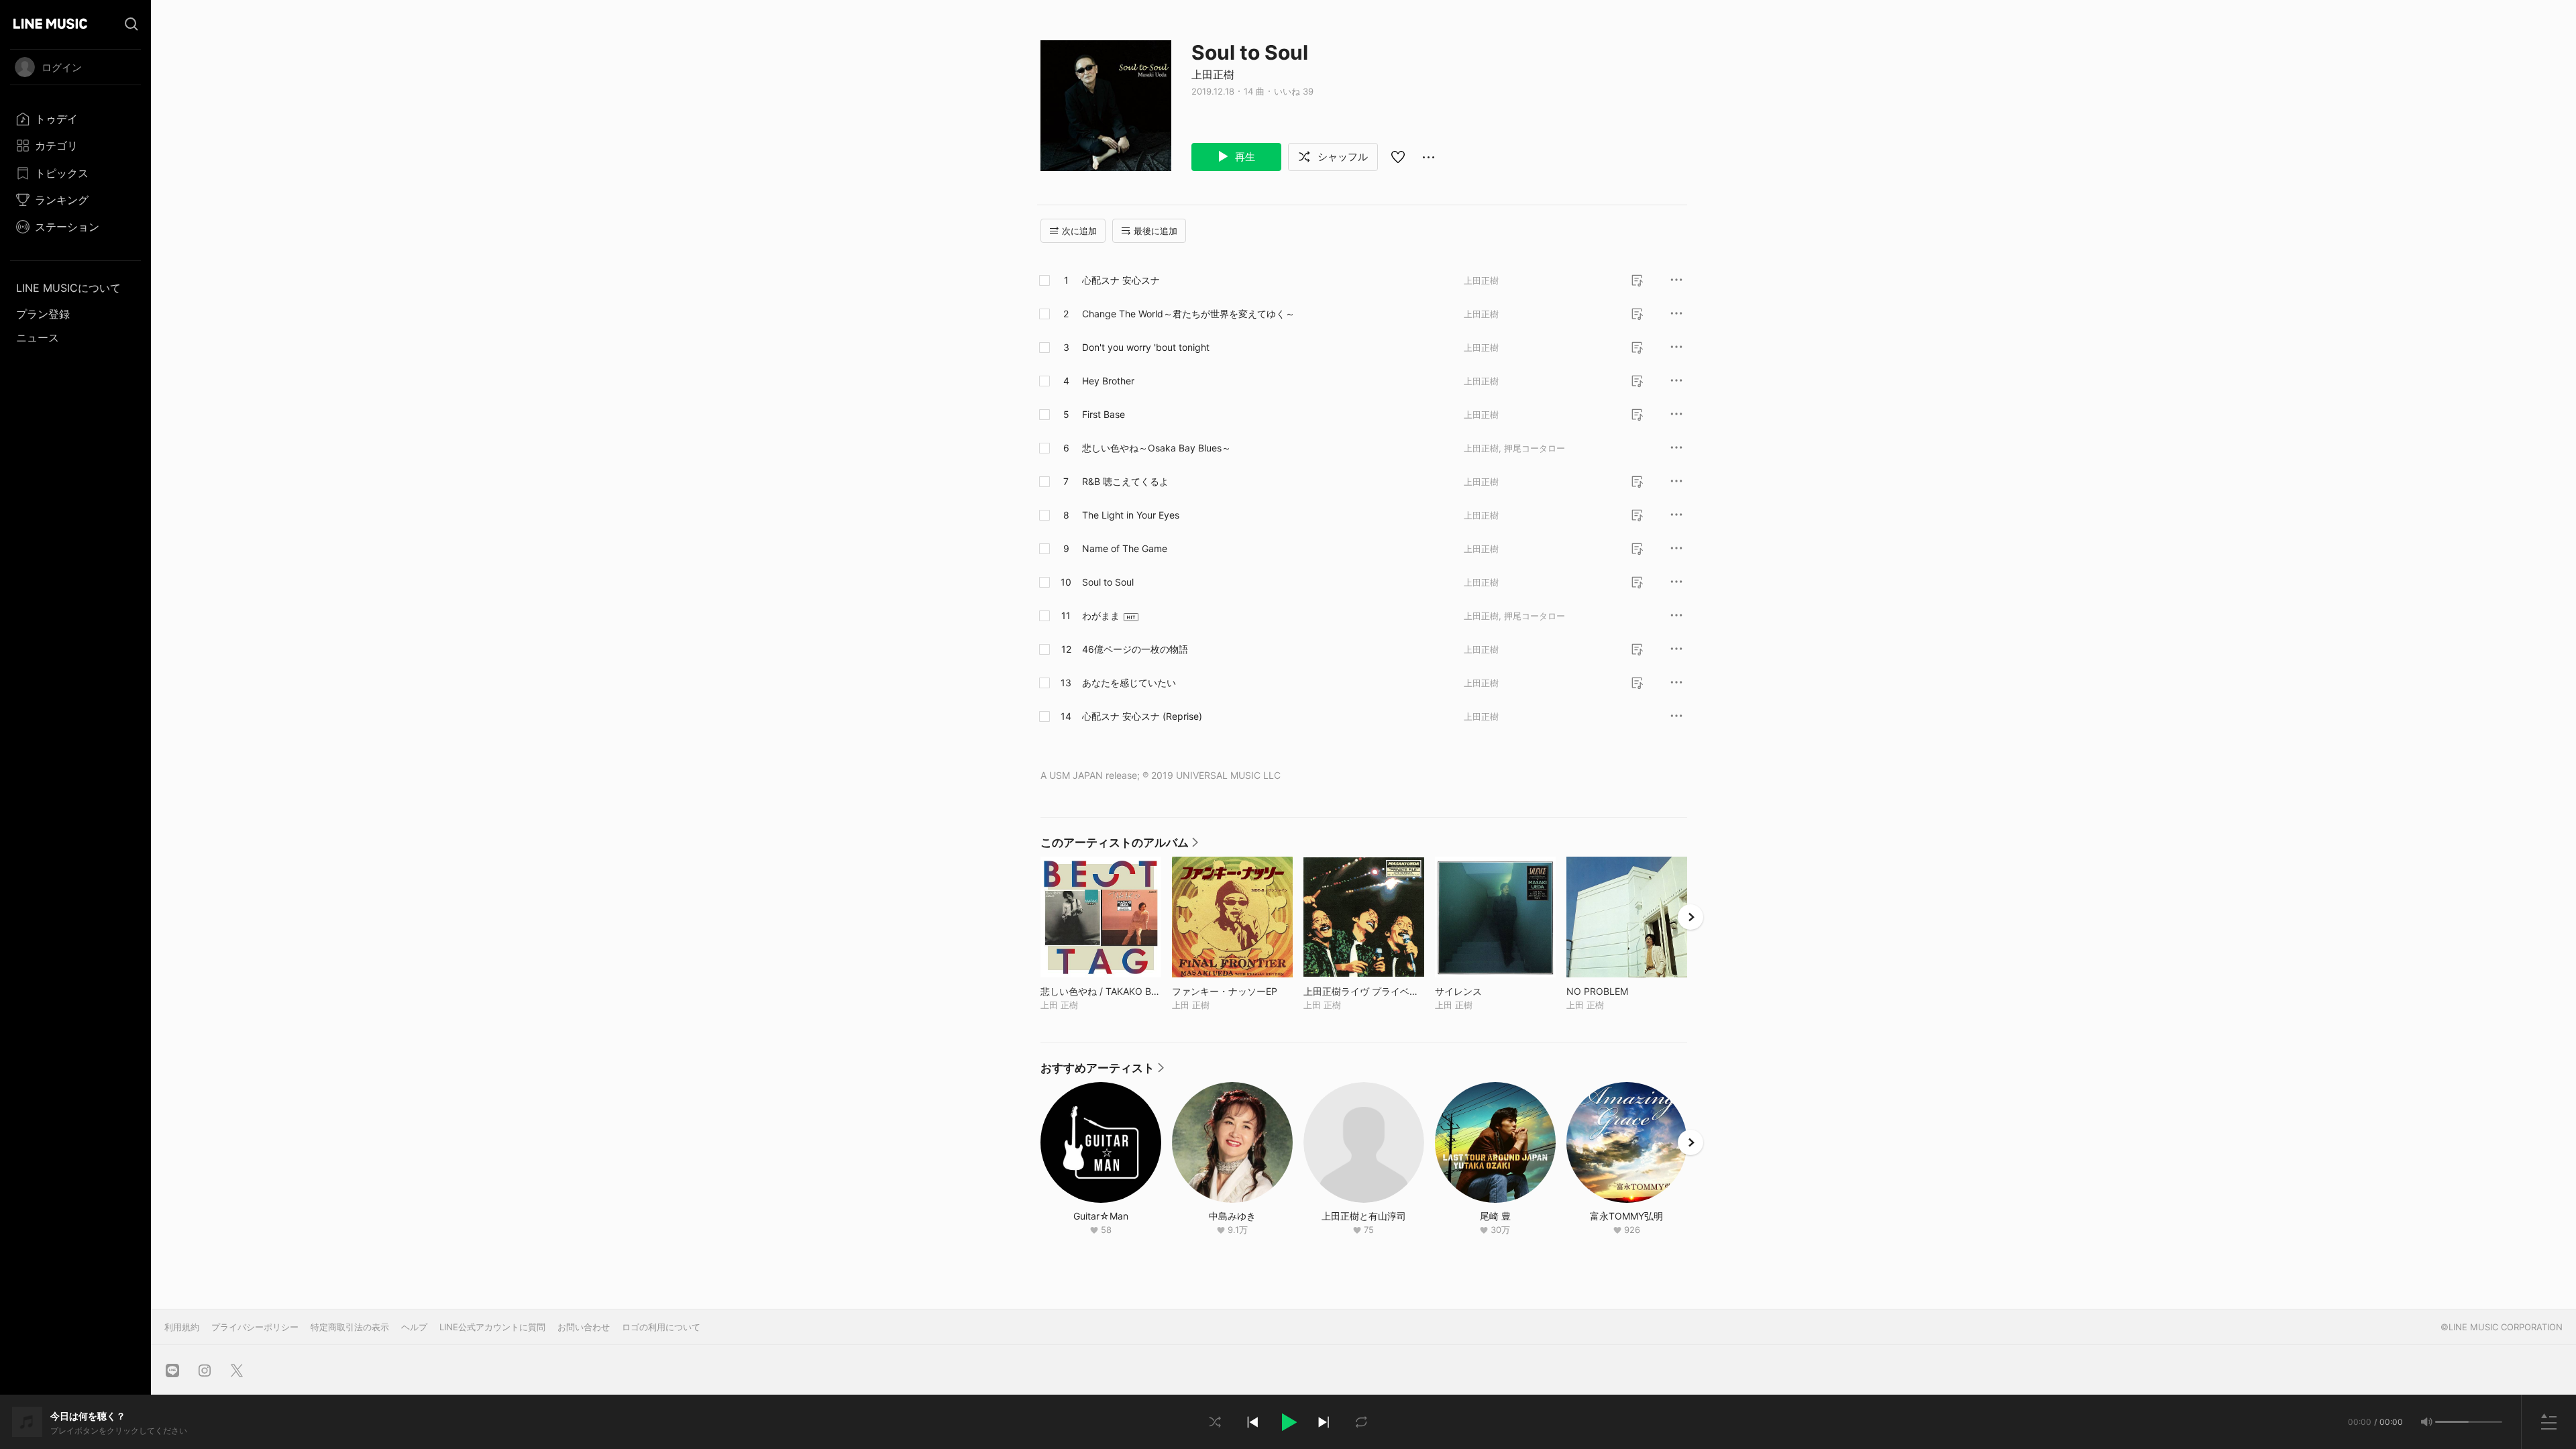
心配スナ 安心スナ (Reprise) (1142, 716)
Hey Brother (1108, 381)
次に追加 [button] (1079, 231)
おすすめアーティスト (1102, 1071)
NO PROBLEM (1625, 991)
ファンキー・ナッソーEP (1232, 991)
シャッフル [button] (1341, 157)
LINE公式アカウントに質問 (492, 1327)
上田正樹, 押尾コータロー (1514, 448)
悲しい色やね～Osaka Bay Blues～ (1157, 448)
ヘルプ (414, 1327)
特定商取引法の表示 (350, 1327)
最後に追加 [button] (1156, 231)
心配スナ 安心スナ (1121, 280)
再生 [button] (1244, 157)
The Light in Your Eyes (1131, 515)
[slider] (2452, 1422)
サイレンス (1486, 991)
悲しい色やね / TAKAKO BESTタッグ (1101, 991)
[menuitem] (75, 119)
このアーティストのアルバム (1119, 846)
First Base (1104, 414)
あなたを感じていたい (1129, 683)
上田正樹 (1213, 74)
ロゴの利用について (661, 1327)
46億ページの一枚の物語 (1135, 649)
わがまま (1101, 615)
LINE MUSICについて (68, 288)
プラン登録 (43, 314)
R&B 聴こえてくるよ (1125, 481)
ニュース (38, 337)
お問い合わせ (584, 1327)
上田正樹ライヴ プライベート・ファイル (1364, 991)
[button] (1288, 1422)
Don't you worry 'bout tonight (1146, 347)
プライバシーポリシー (255, 1327)
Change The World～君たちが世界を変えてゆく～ (1188, 314)
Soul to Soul (1108, 582)
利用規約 (182, 1327)
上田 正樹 (1059, 1005)
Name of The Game (1125, 548)
